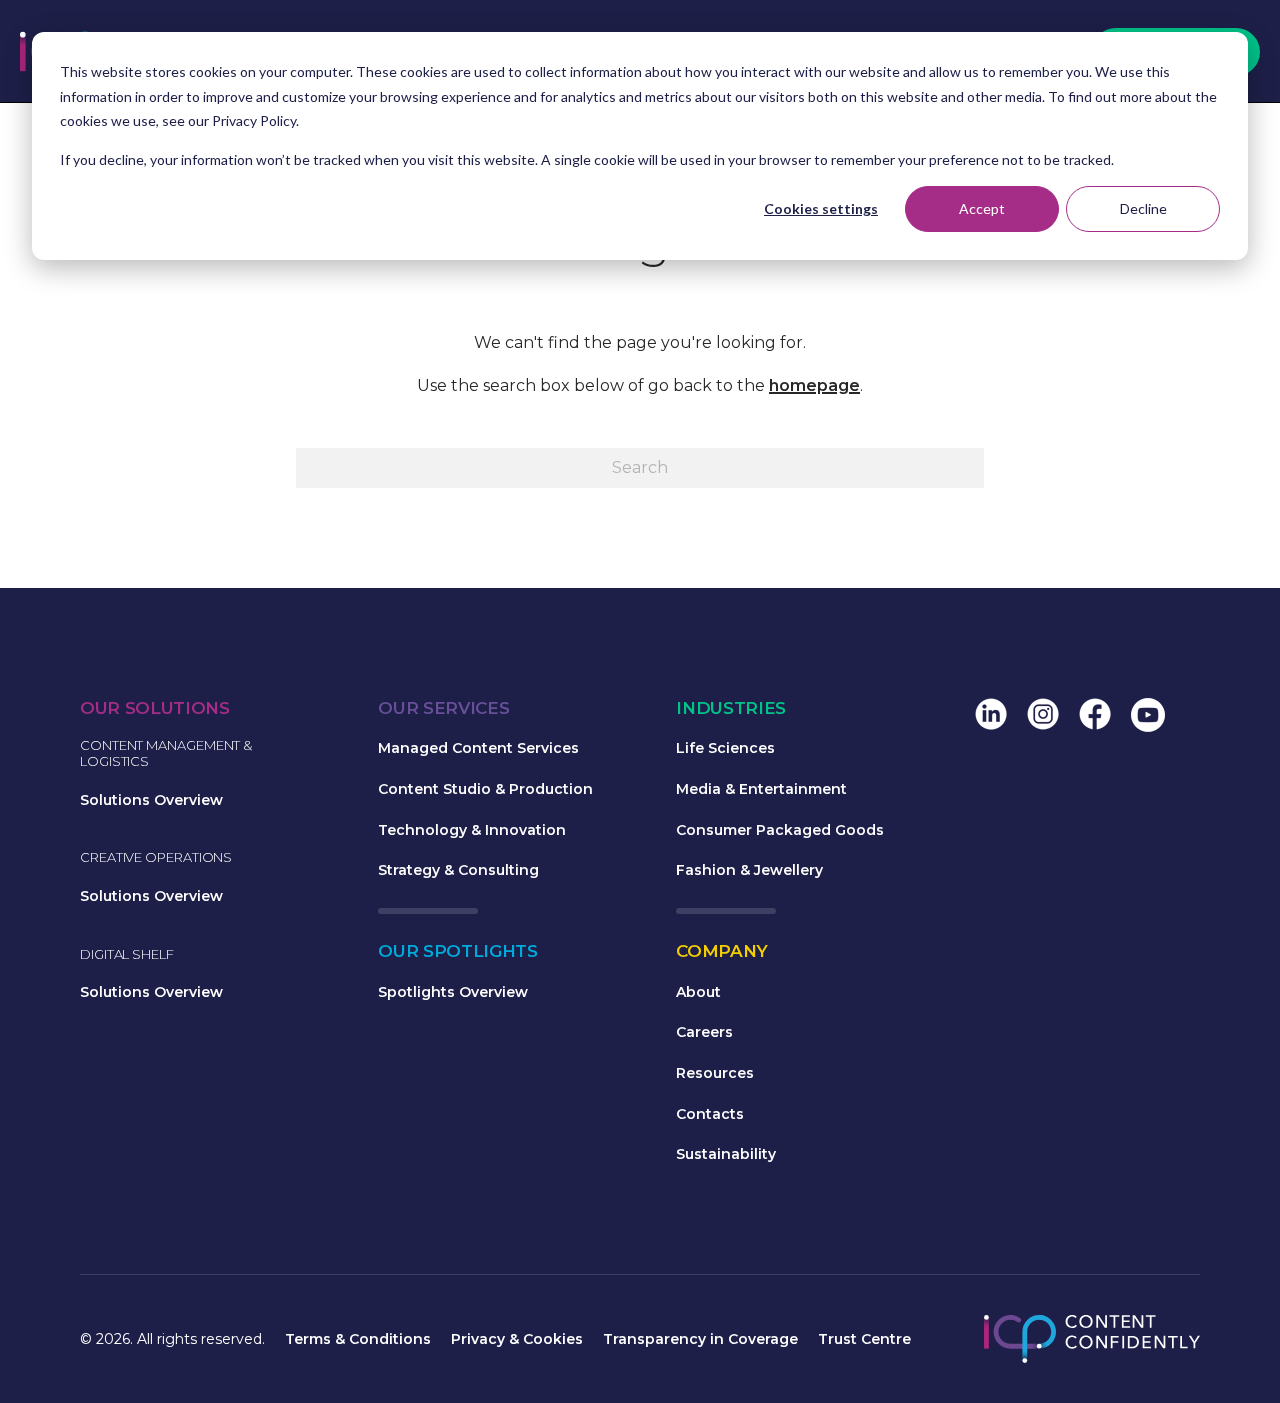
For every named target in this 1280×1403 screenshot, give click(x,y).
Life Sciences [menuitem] (725, 748)
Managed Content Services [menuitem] (478, 748)
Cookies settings (821, 208)
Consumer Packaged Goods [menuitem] (780, 830)
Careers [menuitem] (704, 1032)
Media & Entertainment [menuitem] (761, 789)
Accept (982, 208)
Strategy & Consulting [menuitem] (458, 870)
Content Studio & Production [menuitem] (485, 789)
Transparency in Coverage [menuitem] (700, 1339)
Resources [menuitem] (715, 1073)
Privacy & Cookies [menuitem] (517, 1339)
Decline (1143, 208)
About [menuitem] (698, 992)
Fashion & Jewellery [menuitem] (749, 870)
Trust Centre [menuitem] (864, 1339)
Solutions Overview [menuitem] (151, 800)
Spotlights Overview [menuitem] (453, 992)
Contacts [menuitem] (710, 1114)
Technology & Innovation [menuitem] (472, 830)
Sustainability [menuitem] (726, 1154)
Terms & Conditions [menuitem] (358, 1339)
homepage (814, 385)
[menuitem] (991, 717)
